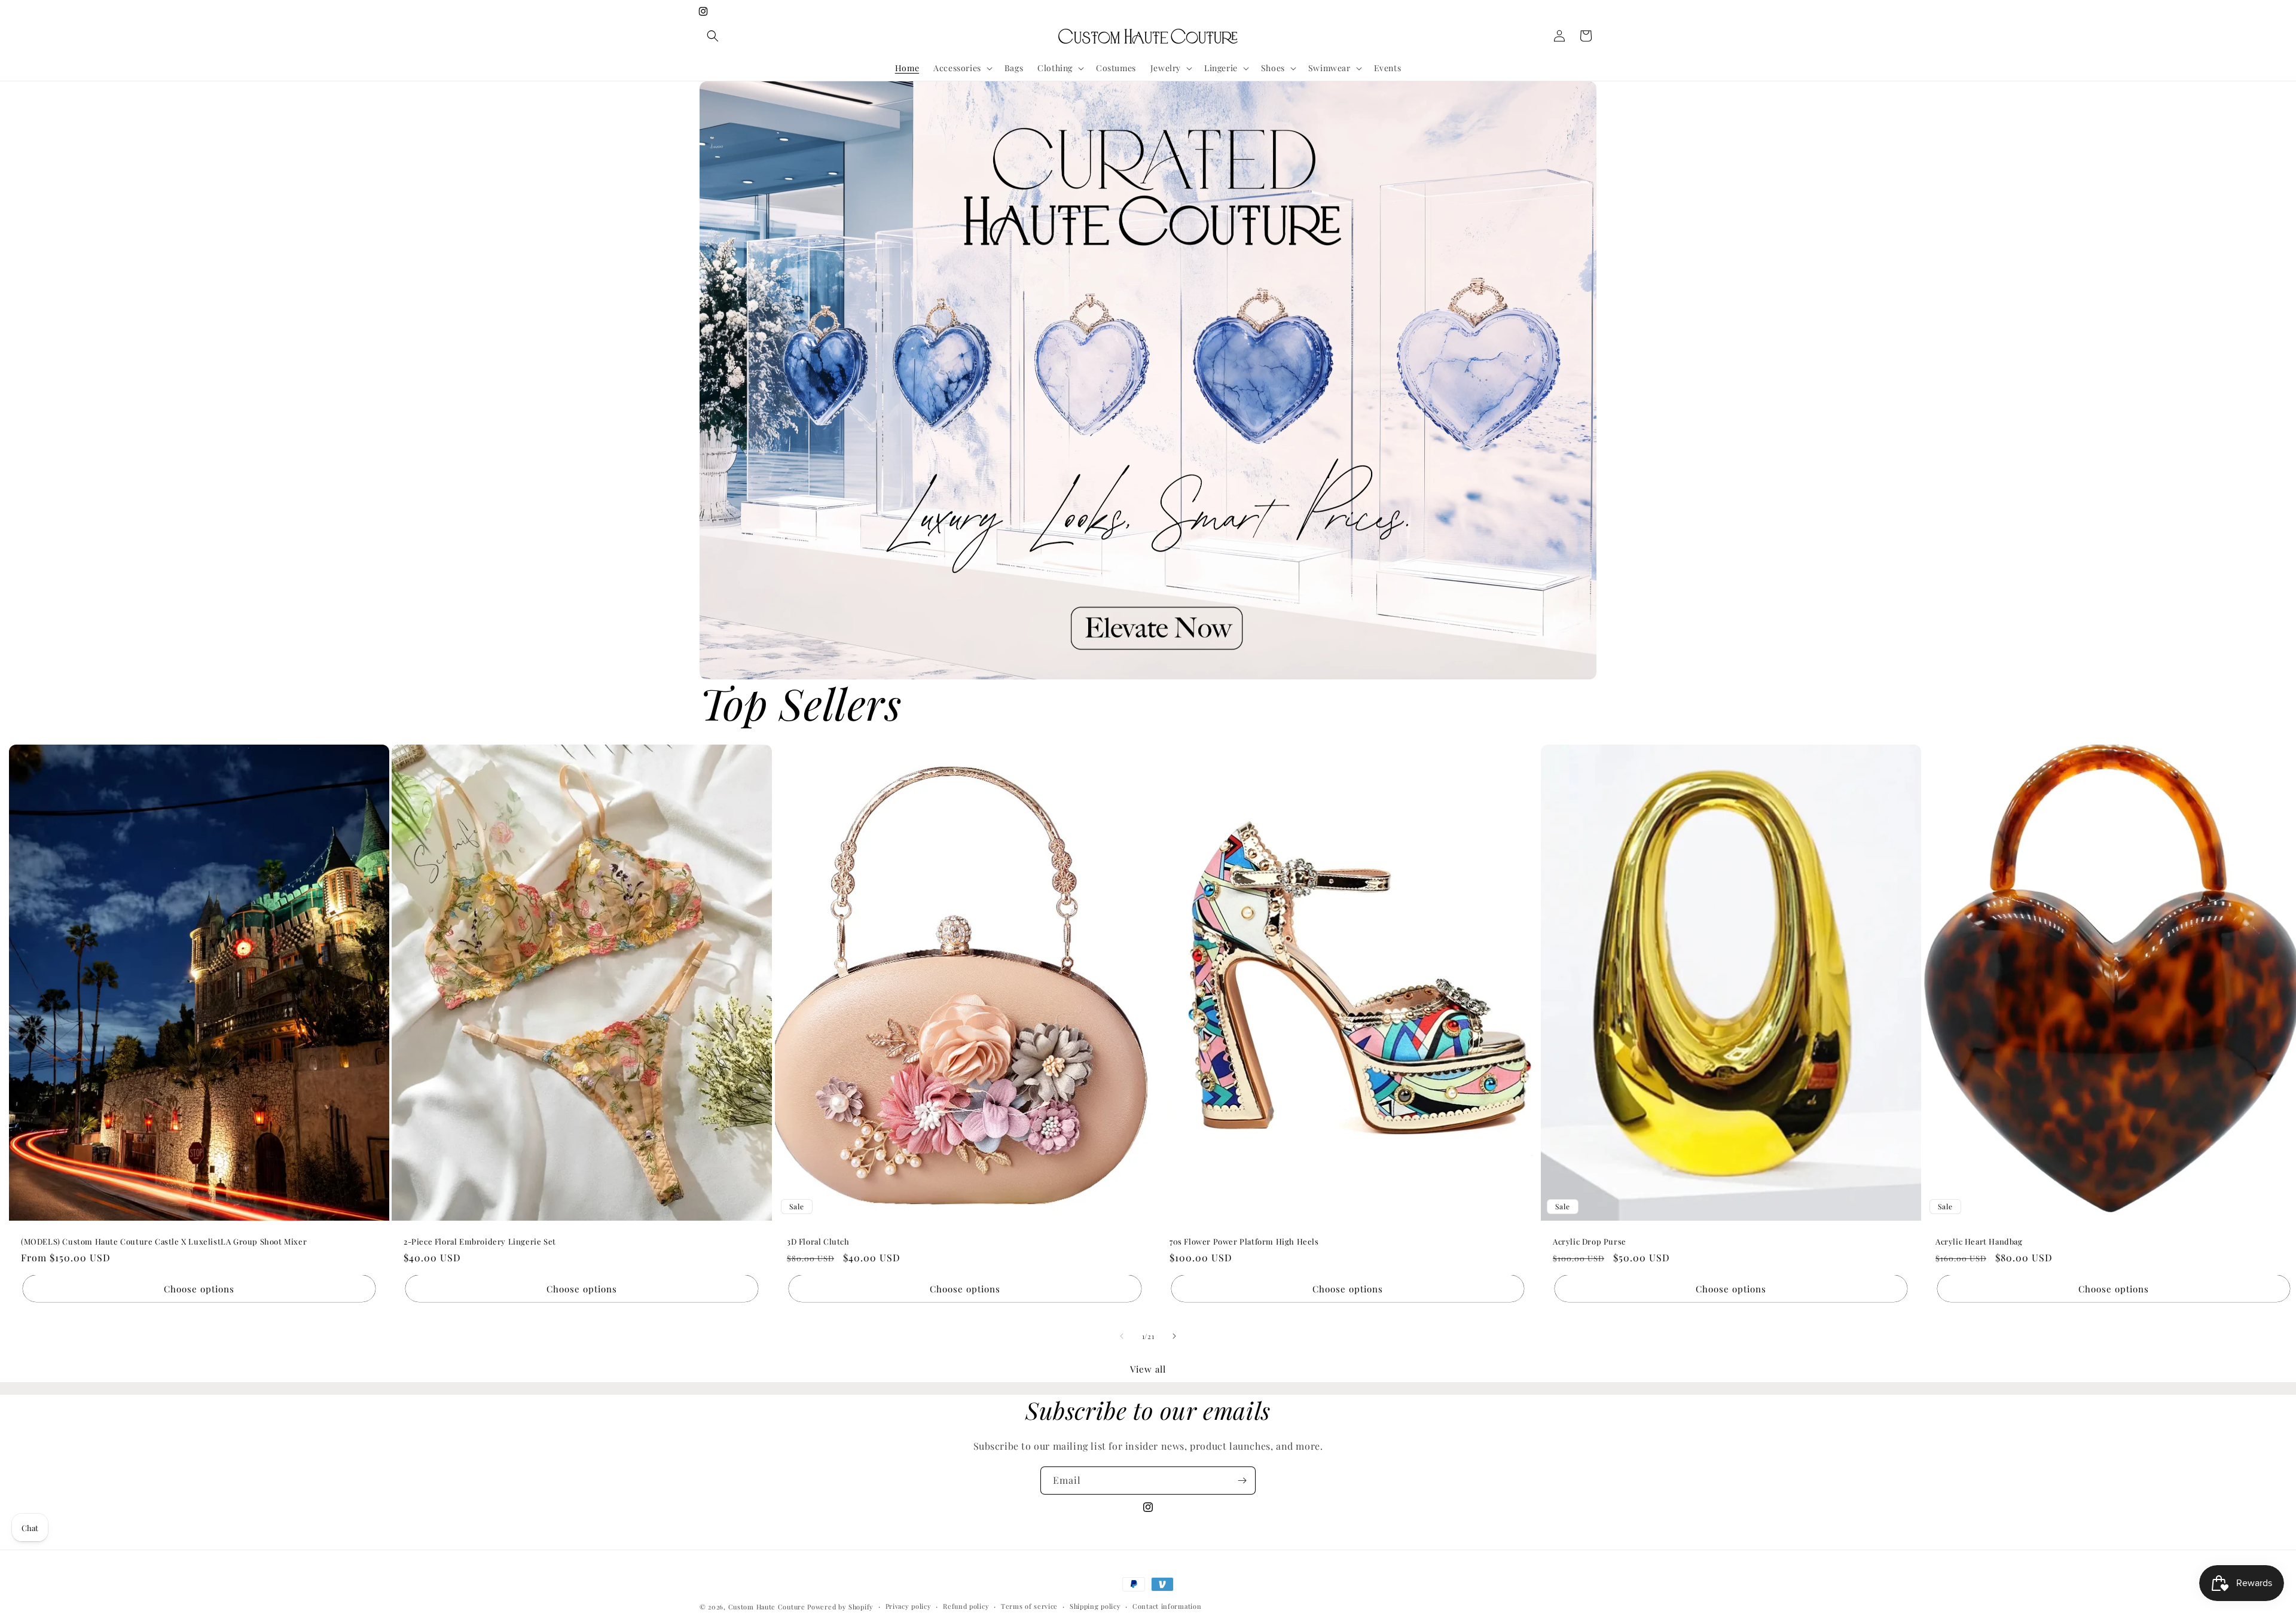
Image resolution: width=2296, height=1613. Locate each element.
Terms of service (1029, 1606)
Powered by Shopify (840, 1607)
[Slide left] (1122, 1336)
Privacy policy (909, 1606)
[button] (713, 36)
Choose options (199, 1289)
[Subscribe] (1242, 1481)
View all (1148, 1369)
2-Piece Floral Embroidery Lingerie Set (480, 1241)
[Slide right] (1174, 1336)
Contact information (1167, 1606)
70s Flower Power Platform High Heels (1244, 1241)
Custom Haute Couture (767, 1607)
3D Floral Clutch (818, 1241)
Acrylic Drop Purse (1590, 1241)
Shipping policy (1095, 1606)
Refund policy (966, 1606)
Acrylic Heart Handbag (1979, 1241)
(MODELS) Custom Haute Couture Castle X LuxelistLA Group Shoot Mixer (164, 1241)
